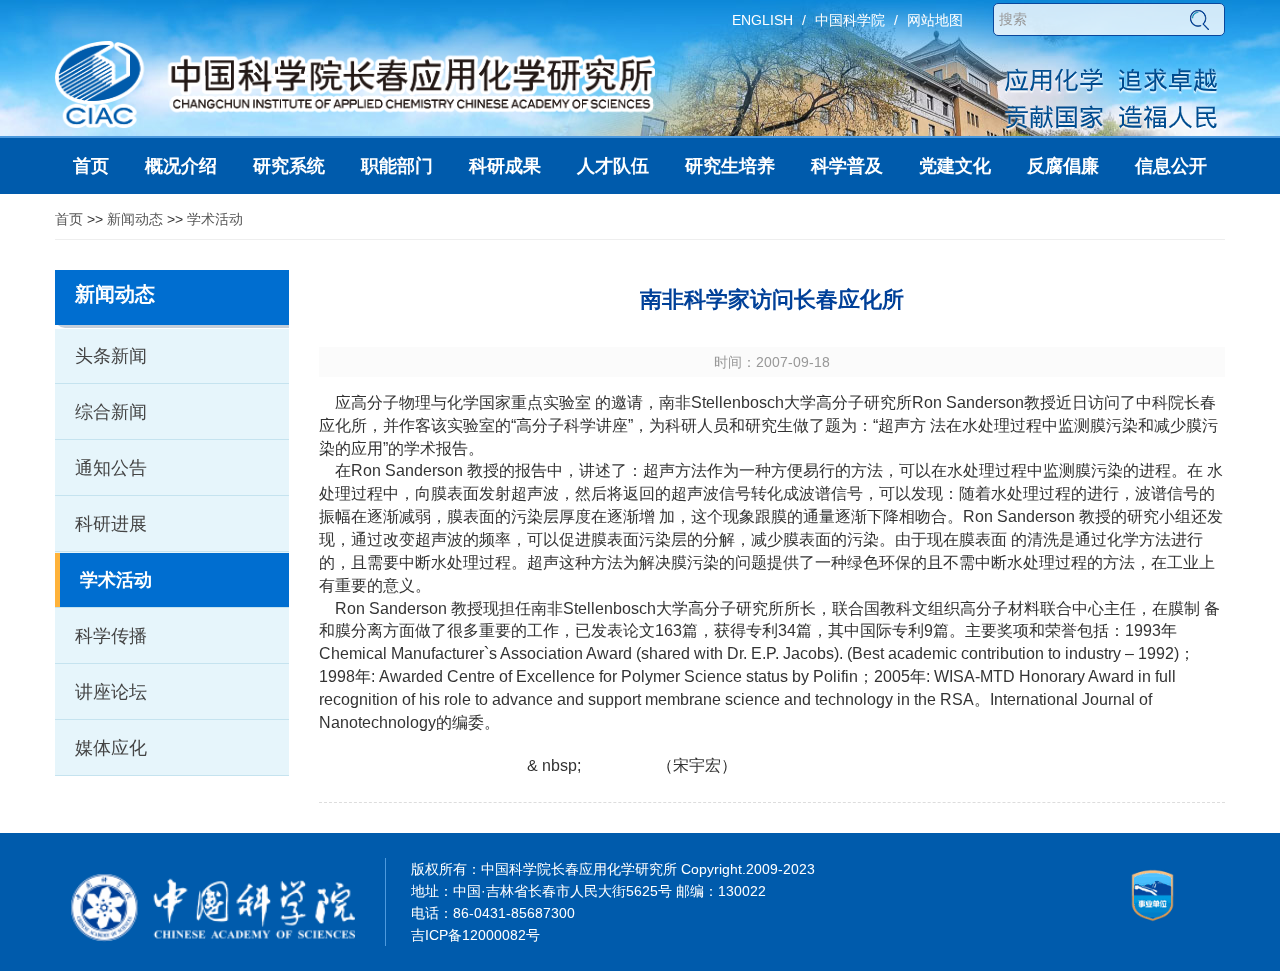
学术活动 (215, 219)
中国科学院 (850, 20)
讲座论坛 (111, 692)
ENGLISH (762, 20)
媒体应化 (111, 748)
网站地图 (935, 20)
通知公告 (111, 468)
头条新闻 (111, 356)
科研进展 (111, 524)
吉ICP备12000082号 (475, 935)
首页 (69, 219)
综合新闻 (111, 412)
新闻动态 (135, 219)
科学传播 (111, 636)
